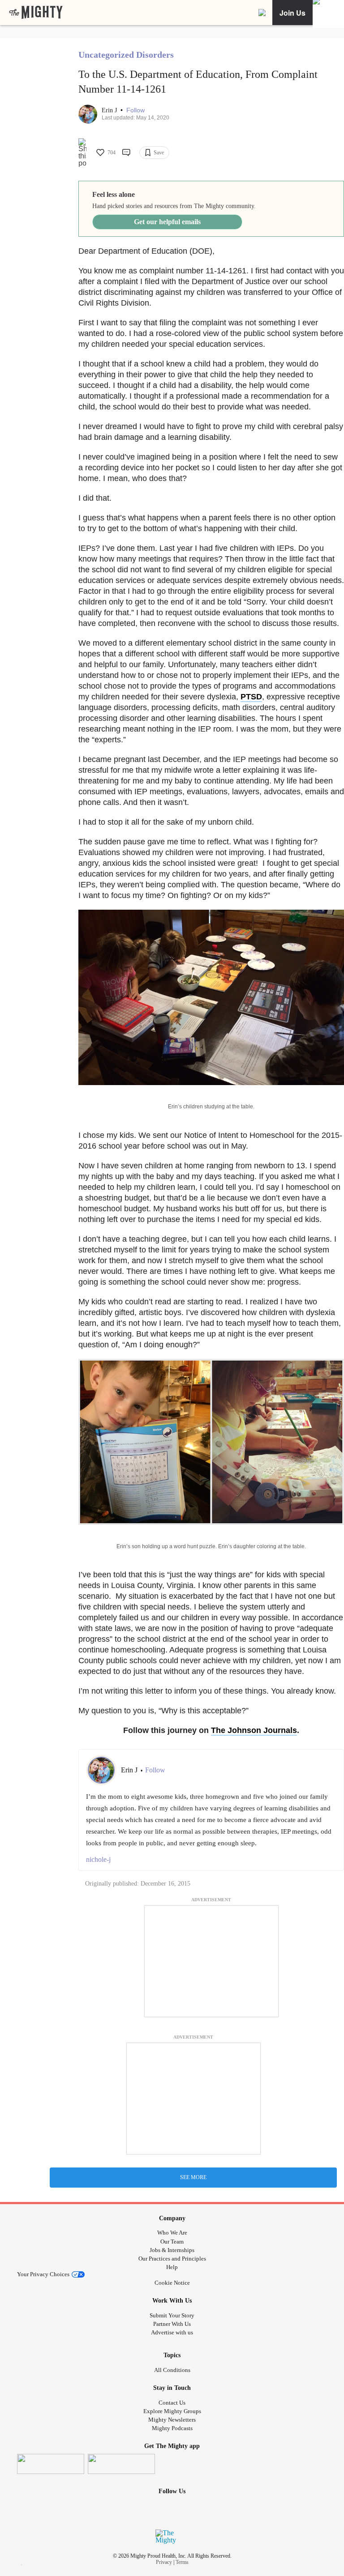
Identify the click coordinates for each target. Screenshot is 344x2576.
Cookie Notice (172, 2283)
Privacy (164, 2562)
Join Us (292, 13)
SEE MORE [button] (193, 2177)
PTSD (251, 697)
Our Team (172, 2242)
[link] (36, 13)
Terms (182, 2562)
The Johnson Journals (254, 1730)
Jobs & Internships (172, 2250)
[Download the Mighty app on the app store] (51, 2464)
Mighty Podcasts (172, 2428)
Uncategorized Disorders (126, 55)
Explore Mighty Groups (172, 2411)
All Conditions (172, 2370)
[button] (135, 110)
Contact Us (172, 2403)
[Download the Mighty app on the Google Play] (121, 2464)
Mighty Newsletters (172, 2420)
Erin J (110, 110)
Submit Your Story (172, 2315)
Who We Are (172, 2233)
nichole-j (98, 1859)
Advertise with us (172, 2332)
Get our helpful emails (167, 222)
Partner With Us (172, 2324)
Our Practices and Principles (172, 2259)
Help (172, 2267)
